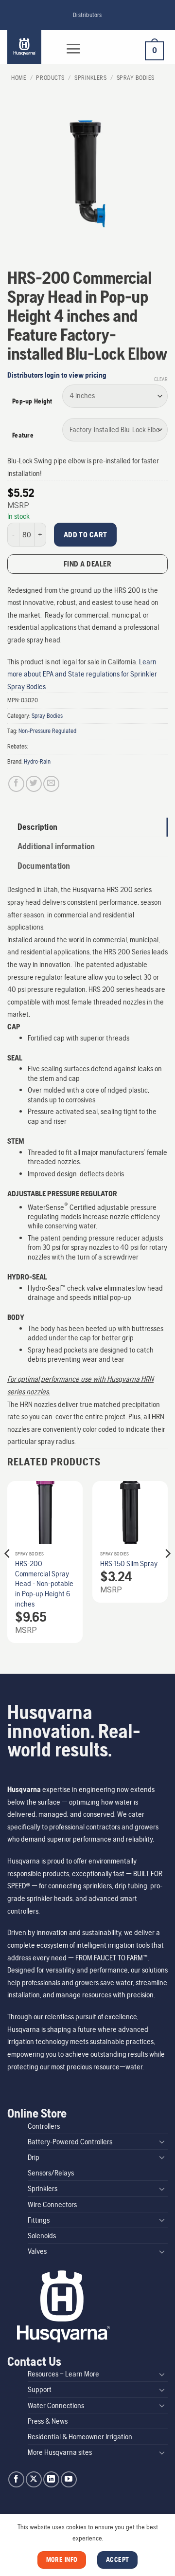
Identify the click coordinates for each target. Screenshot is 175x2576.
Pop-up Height (32, 401)
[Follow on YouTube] (69, 2479)
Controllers (44, 2126)
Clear (161, 379)
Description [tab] (37, 827)
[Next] (167, 1573)
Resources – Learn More (63, 2374)
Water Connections (56, 2405)
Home (19, 78)
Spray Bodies (136, 78)
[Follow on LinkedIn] (51, 2479)
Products (50, 78)
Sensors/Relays (51, 2173)
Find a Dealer (87, 564)
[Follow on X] (34, 2479)
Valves (37, 2251)
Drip (34, 2157)
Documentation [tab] (44, 866)
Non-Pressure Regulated (47, 731)
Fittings (39, 2220)
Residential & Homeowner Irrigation (80, 2437)
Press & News (48, 2421)
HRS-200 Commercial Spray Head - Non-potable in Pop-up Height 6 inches (44, 1584)
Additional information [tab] (56, 846)
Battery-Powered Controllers (70, 2142)
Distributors (87, 15)
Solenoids (42, 2236)
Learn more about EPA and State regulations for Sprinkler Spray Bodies (82, 674)
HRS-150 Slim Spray (129, 1563)
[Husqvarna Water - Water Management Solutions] (30, 47)
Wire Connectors (52, 2204)
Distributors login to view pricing (57, 375)
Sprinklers (90, 78)
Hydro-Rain (37, 761)
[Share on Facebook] (16, 784)
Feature (23, 435)
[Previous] (8, 1573)
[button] (73, 49)
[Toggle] (162, 2141)
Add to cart (86, 535)
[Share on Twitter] (34, 784)
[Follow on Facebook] (16, 2479)
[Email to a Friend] (51, 784)
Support (40, 2389)
